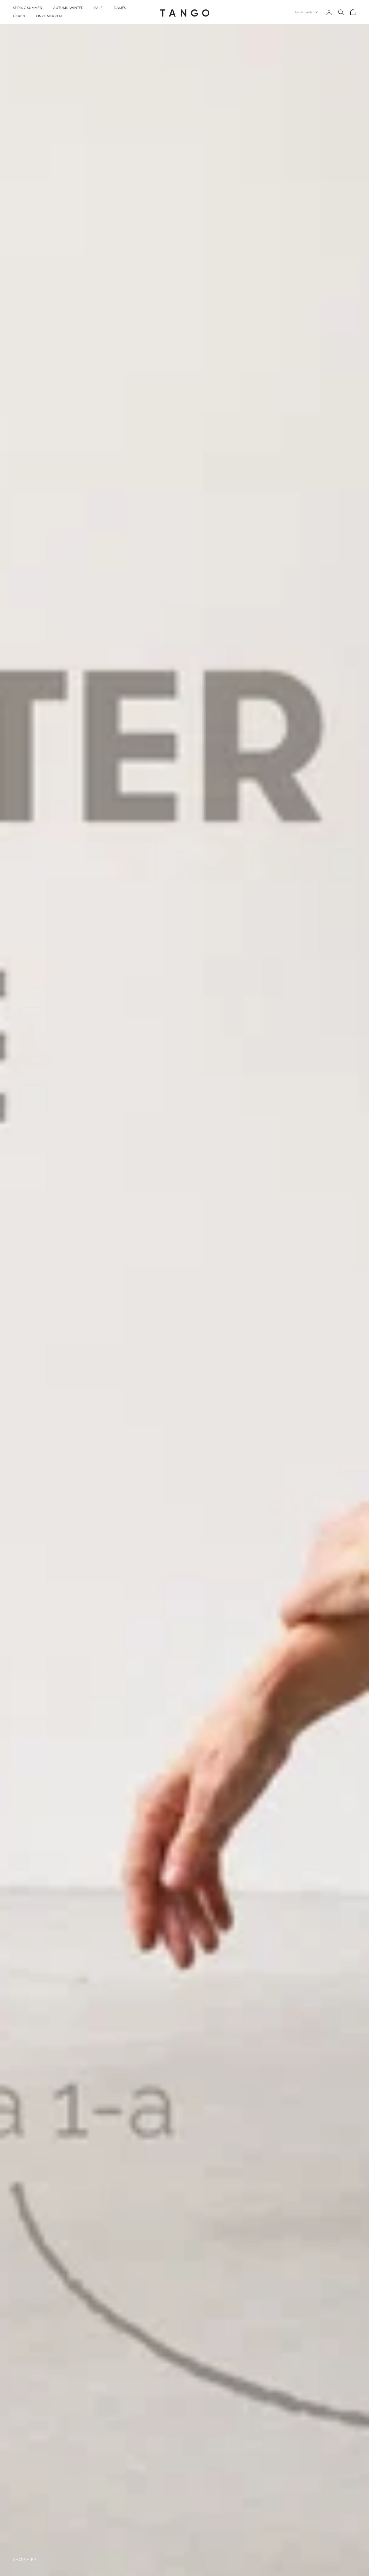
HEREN (19, 16)
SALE (98, 8)
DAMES (120, 8)
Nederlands (304, 12)
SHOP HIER (25, 2559)
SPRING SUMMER (28, 8)
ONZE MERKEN (49, 16)
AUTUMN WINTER (68, 8)
